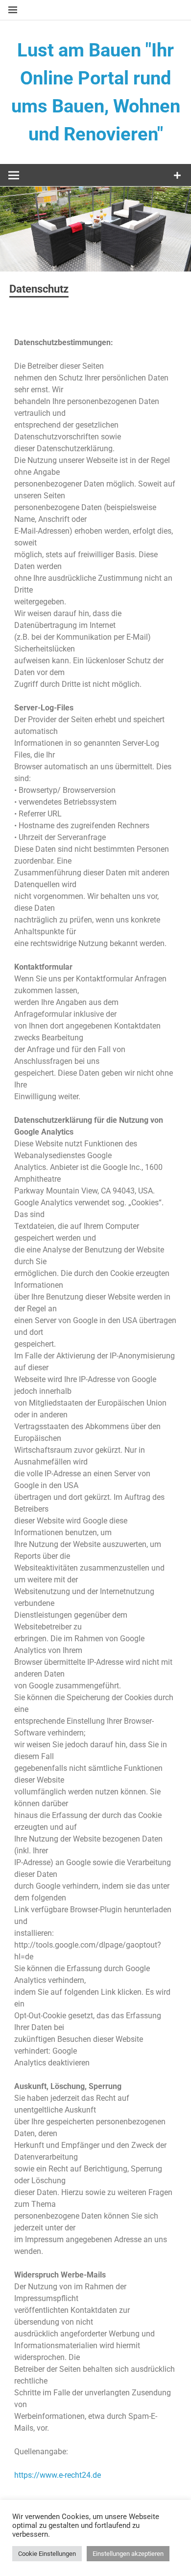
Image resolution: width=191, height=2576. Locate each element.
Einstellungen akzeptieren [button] (128, 2554)
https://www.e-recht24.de (58, 2475)
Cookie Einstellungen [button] (47, 2554)
